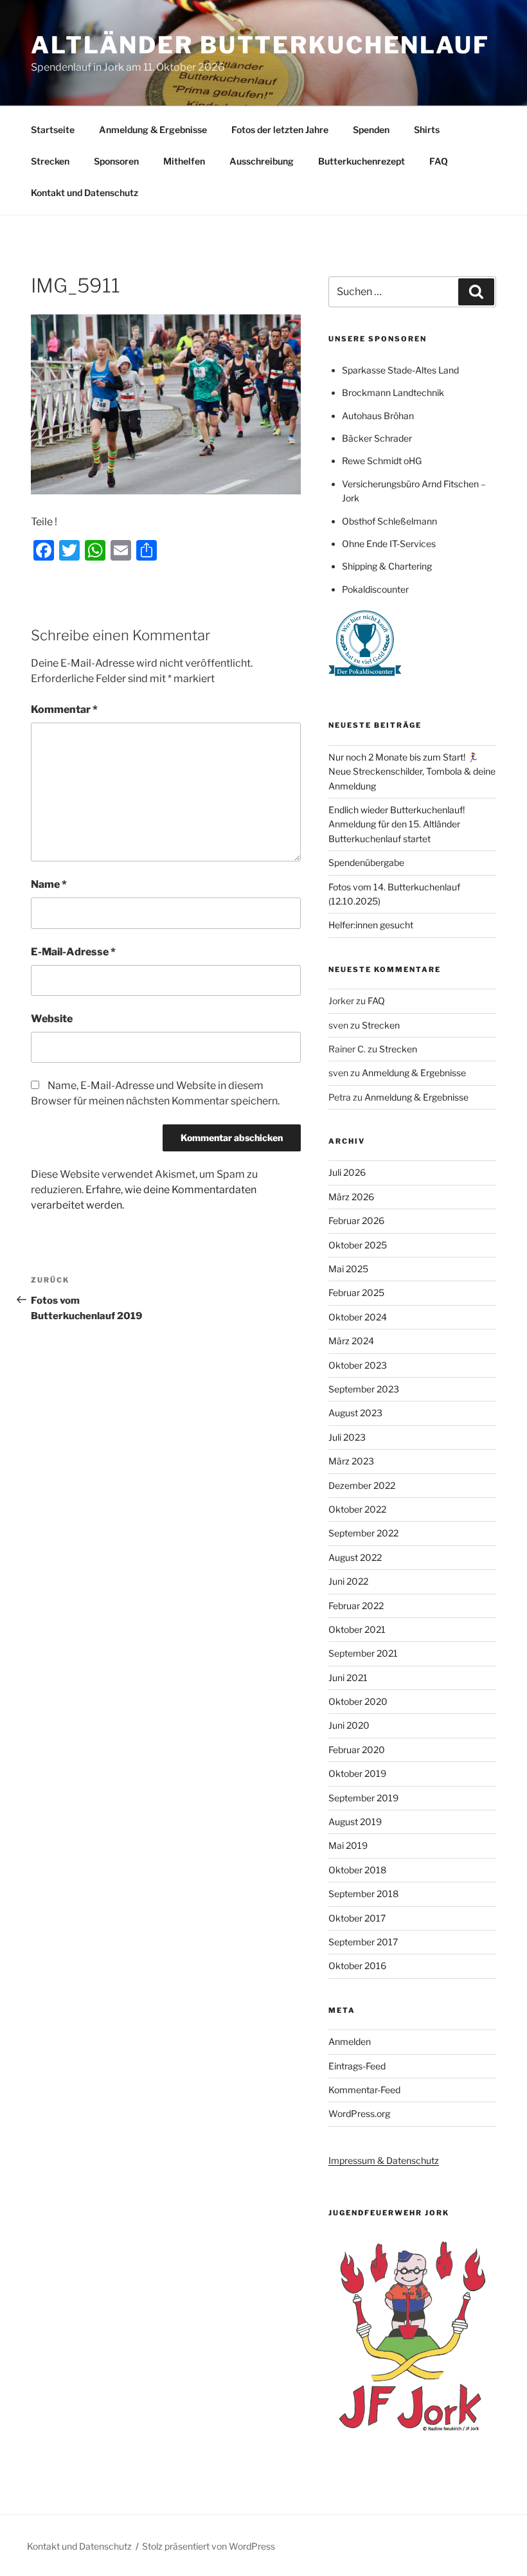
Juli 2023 (347, 1437)
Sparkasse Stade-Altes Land (400, 370)
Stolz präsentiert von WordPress (209, 2546)
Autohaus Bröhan (378, 416)
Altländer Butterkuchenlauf (260, 45)
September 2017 (363, 1942)
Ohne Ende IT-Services (389, 544)
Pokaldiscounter (375, 589)
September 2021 (363, 1653)
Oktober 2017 (357, 1918)
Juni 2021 (348, 1678)
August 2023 (355, 1413)
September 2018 (363, 1894)
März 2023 (351, 1461)
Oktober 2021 (357, 1629)
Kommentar (64, 709)
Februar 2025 (356, 1293)
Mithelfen (184, 161)
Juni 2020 (349, 1725)
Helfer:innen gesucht (371, 925)
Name (49, 884)
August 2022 (355, 1557)
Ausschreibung (262, 161)
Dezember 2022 (362, 1485)
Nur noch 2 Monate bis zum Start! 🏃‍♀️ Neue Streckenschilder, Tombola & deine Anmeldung (412, 771)
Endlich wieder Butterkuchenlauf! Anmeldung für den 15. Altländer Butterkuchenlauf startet (397, 824)
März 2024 (351, 1341)
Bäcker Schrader (377, 438)
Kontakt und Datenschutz (85, 193)
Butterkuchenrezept (362, 161)
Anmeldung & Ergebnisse (153, 130)
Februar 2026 (356, 1220)
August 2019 (355, 1822)
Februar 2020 (357, 1750)
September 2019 (363, 1798)
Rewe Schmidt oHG (382, 461)
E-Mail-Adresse (73, 952)
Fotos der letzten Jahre (280, 130)
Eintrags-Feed (357, 2066)
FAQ (439, 161)
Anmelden (350, 2041)
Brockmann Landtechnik (393, 392)
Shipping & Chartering (387, 566)
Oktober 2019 (357, 1773)
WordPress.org (359, 2113)
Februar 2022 (356, 1606)
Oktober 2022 (357, 1509)
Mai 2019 (348, 1845)
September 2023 (364, 1389)
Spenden (371, 130)
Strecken (50, 161)
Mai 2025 (348, 1269)
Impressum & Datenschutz (384, 2160)
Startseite (53, 130)
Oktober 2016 (357, 1966)
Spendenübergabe (366, 862)
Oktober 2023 (358, 1365)
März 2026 (351, 1197)
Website (52, 1019)
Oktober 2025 (358, 1245)
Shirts (427, 130)
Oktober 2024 (358, 1317)
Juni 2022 (348, 1581)
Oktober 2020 (358, 1701)
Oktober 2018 (357, 1870)
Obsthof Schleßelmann (389, 521)
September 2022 (363, 1533)
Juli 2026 (347, 1172)
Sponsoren (116, 161)
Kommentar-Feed (364, 2090)
